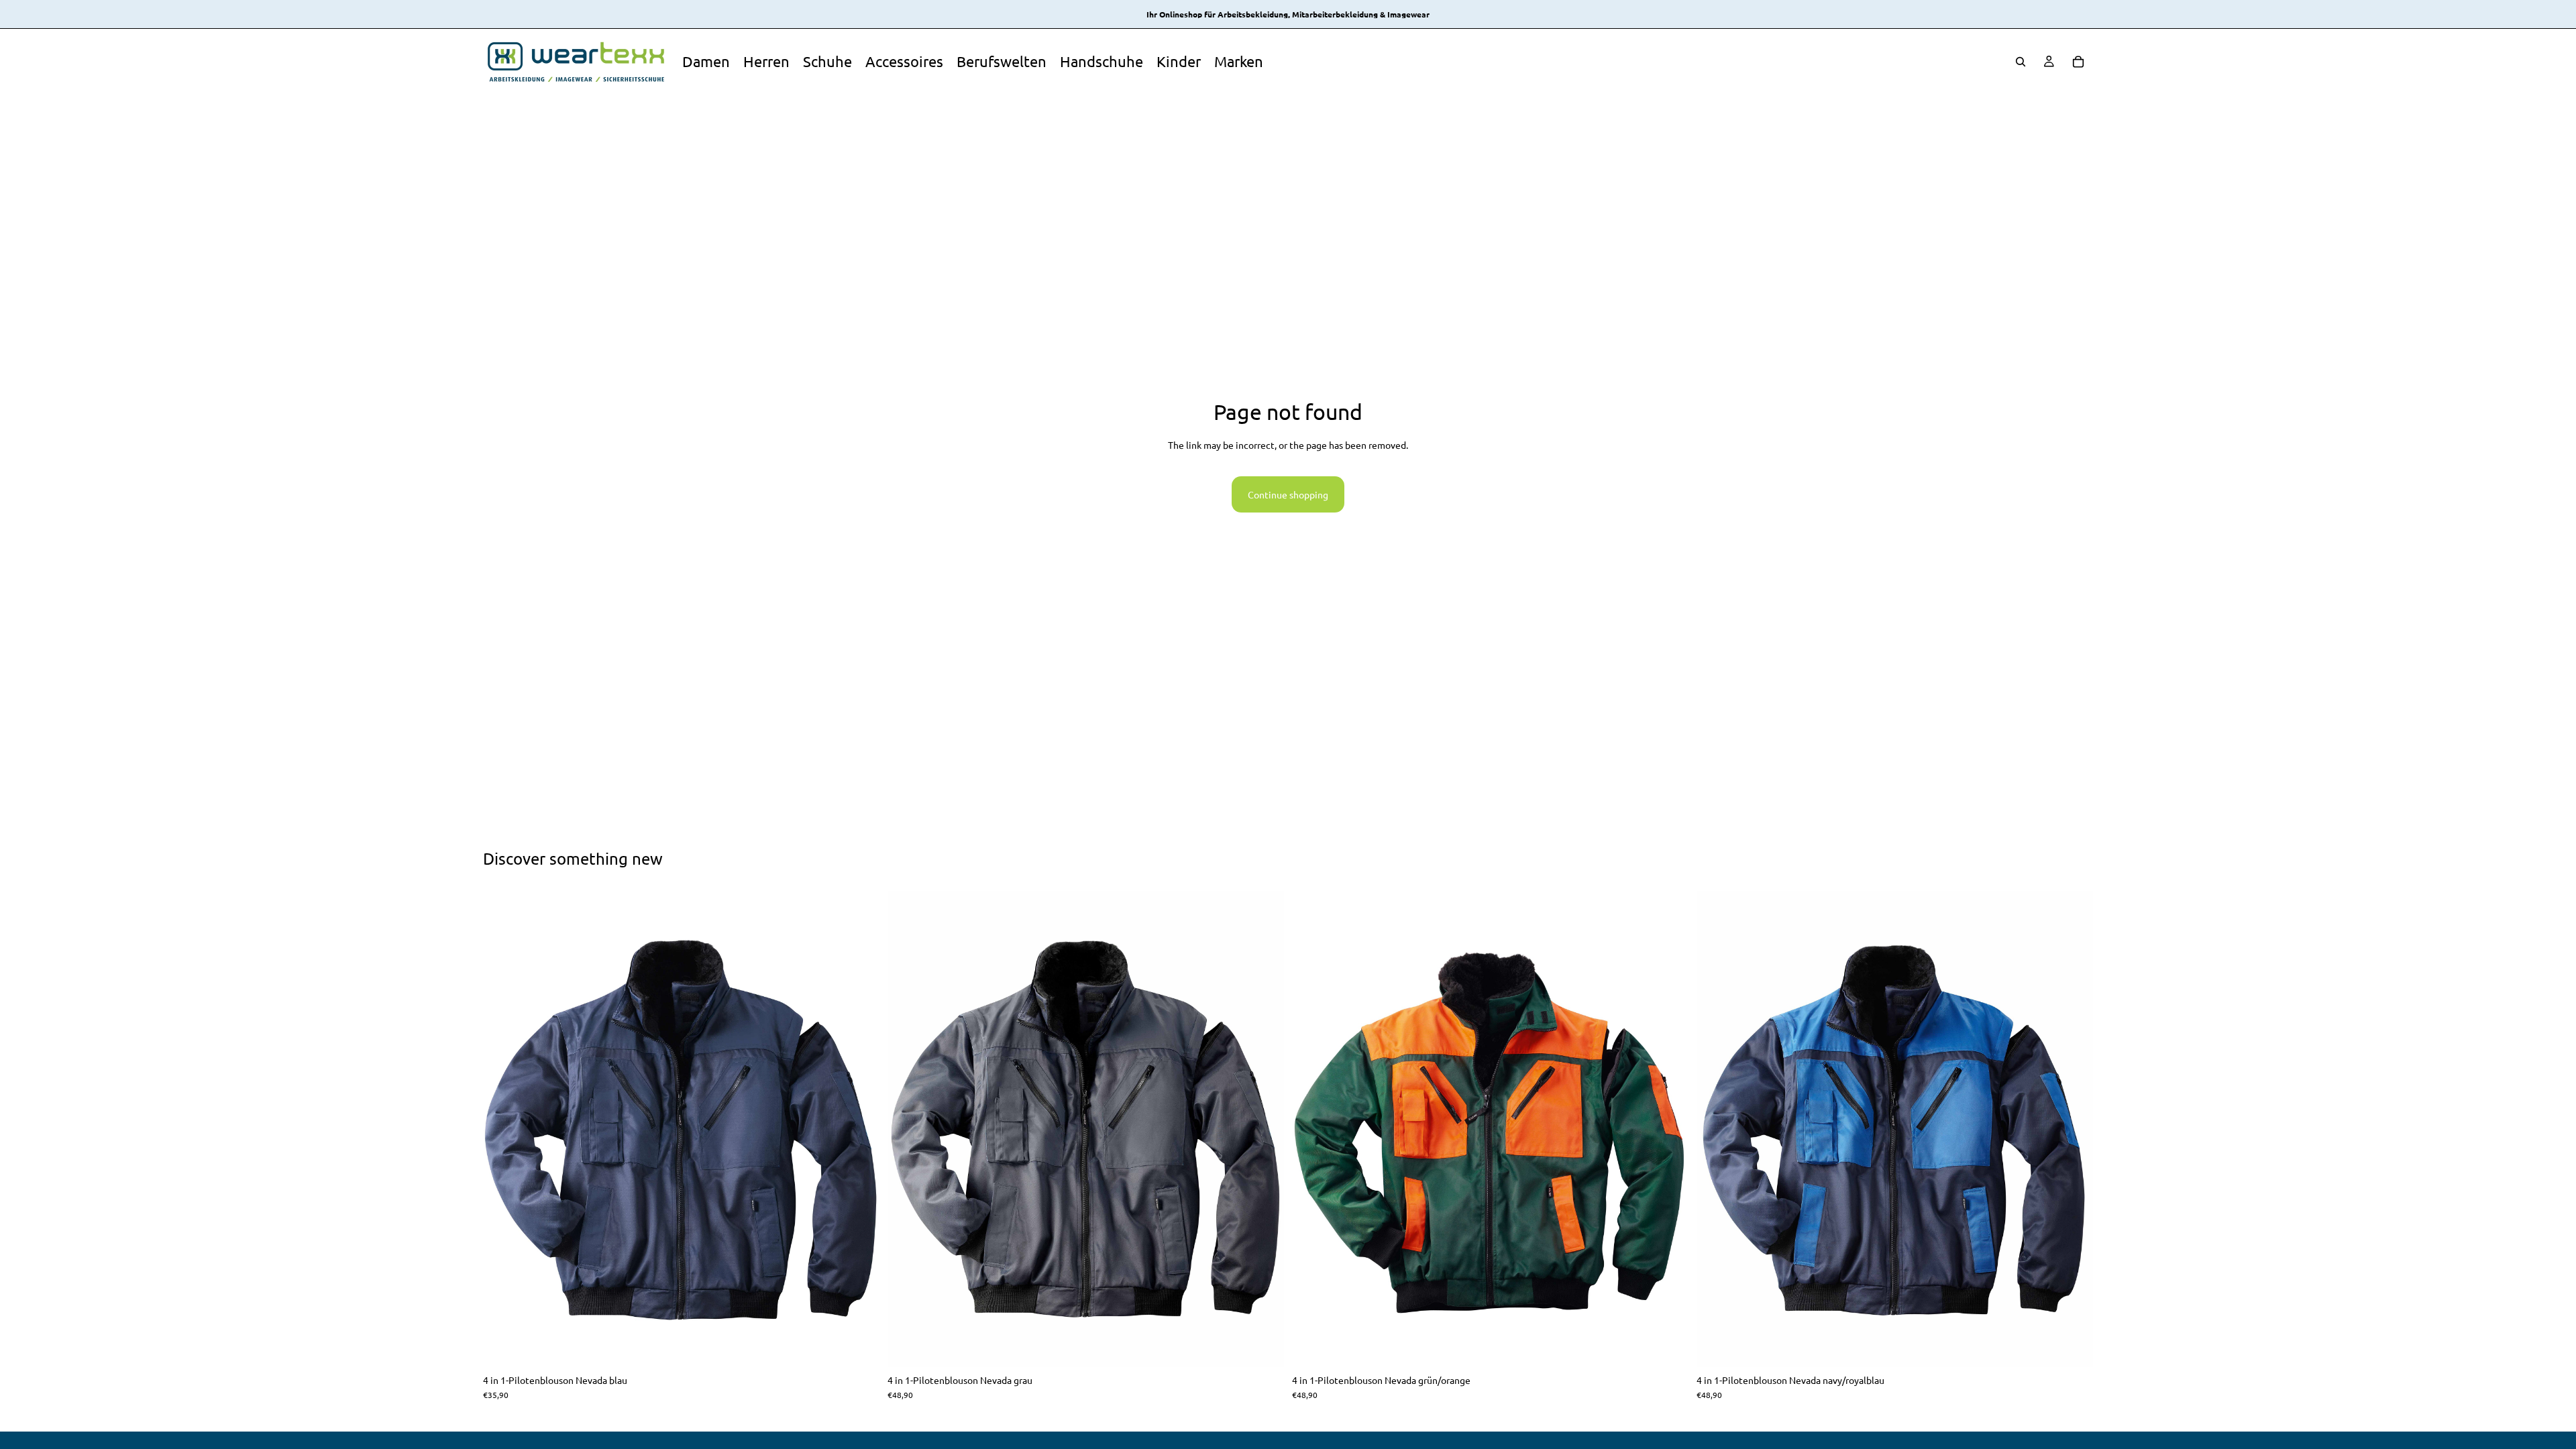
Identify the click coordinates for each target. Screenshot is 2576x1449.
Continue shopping (1288, 494)
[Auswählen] (859, 1346)
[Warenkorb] (2078, 62)
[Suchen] (2021, 62)
